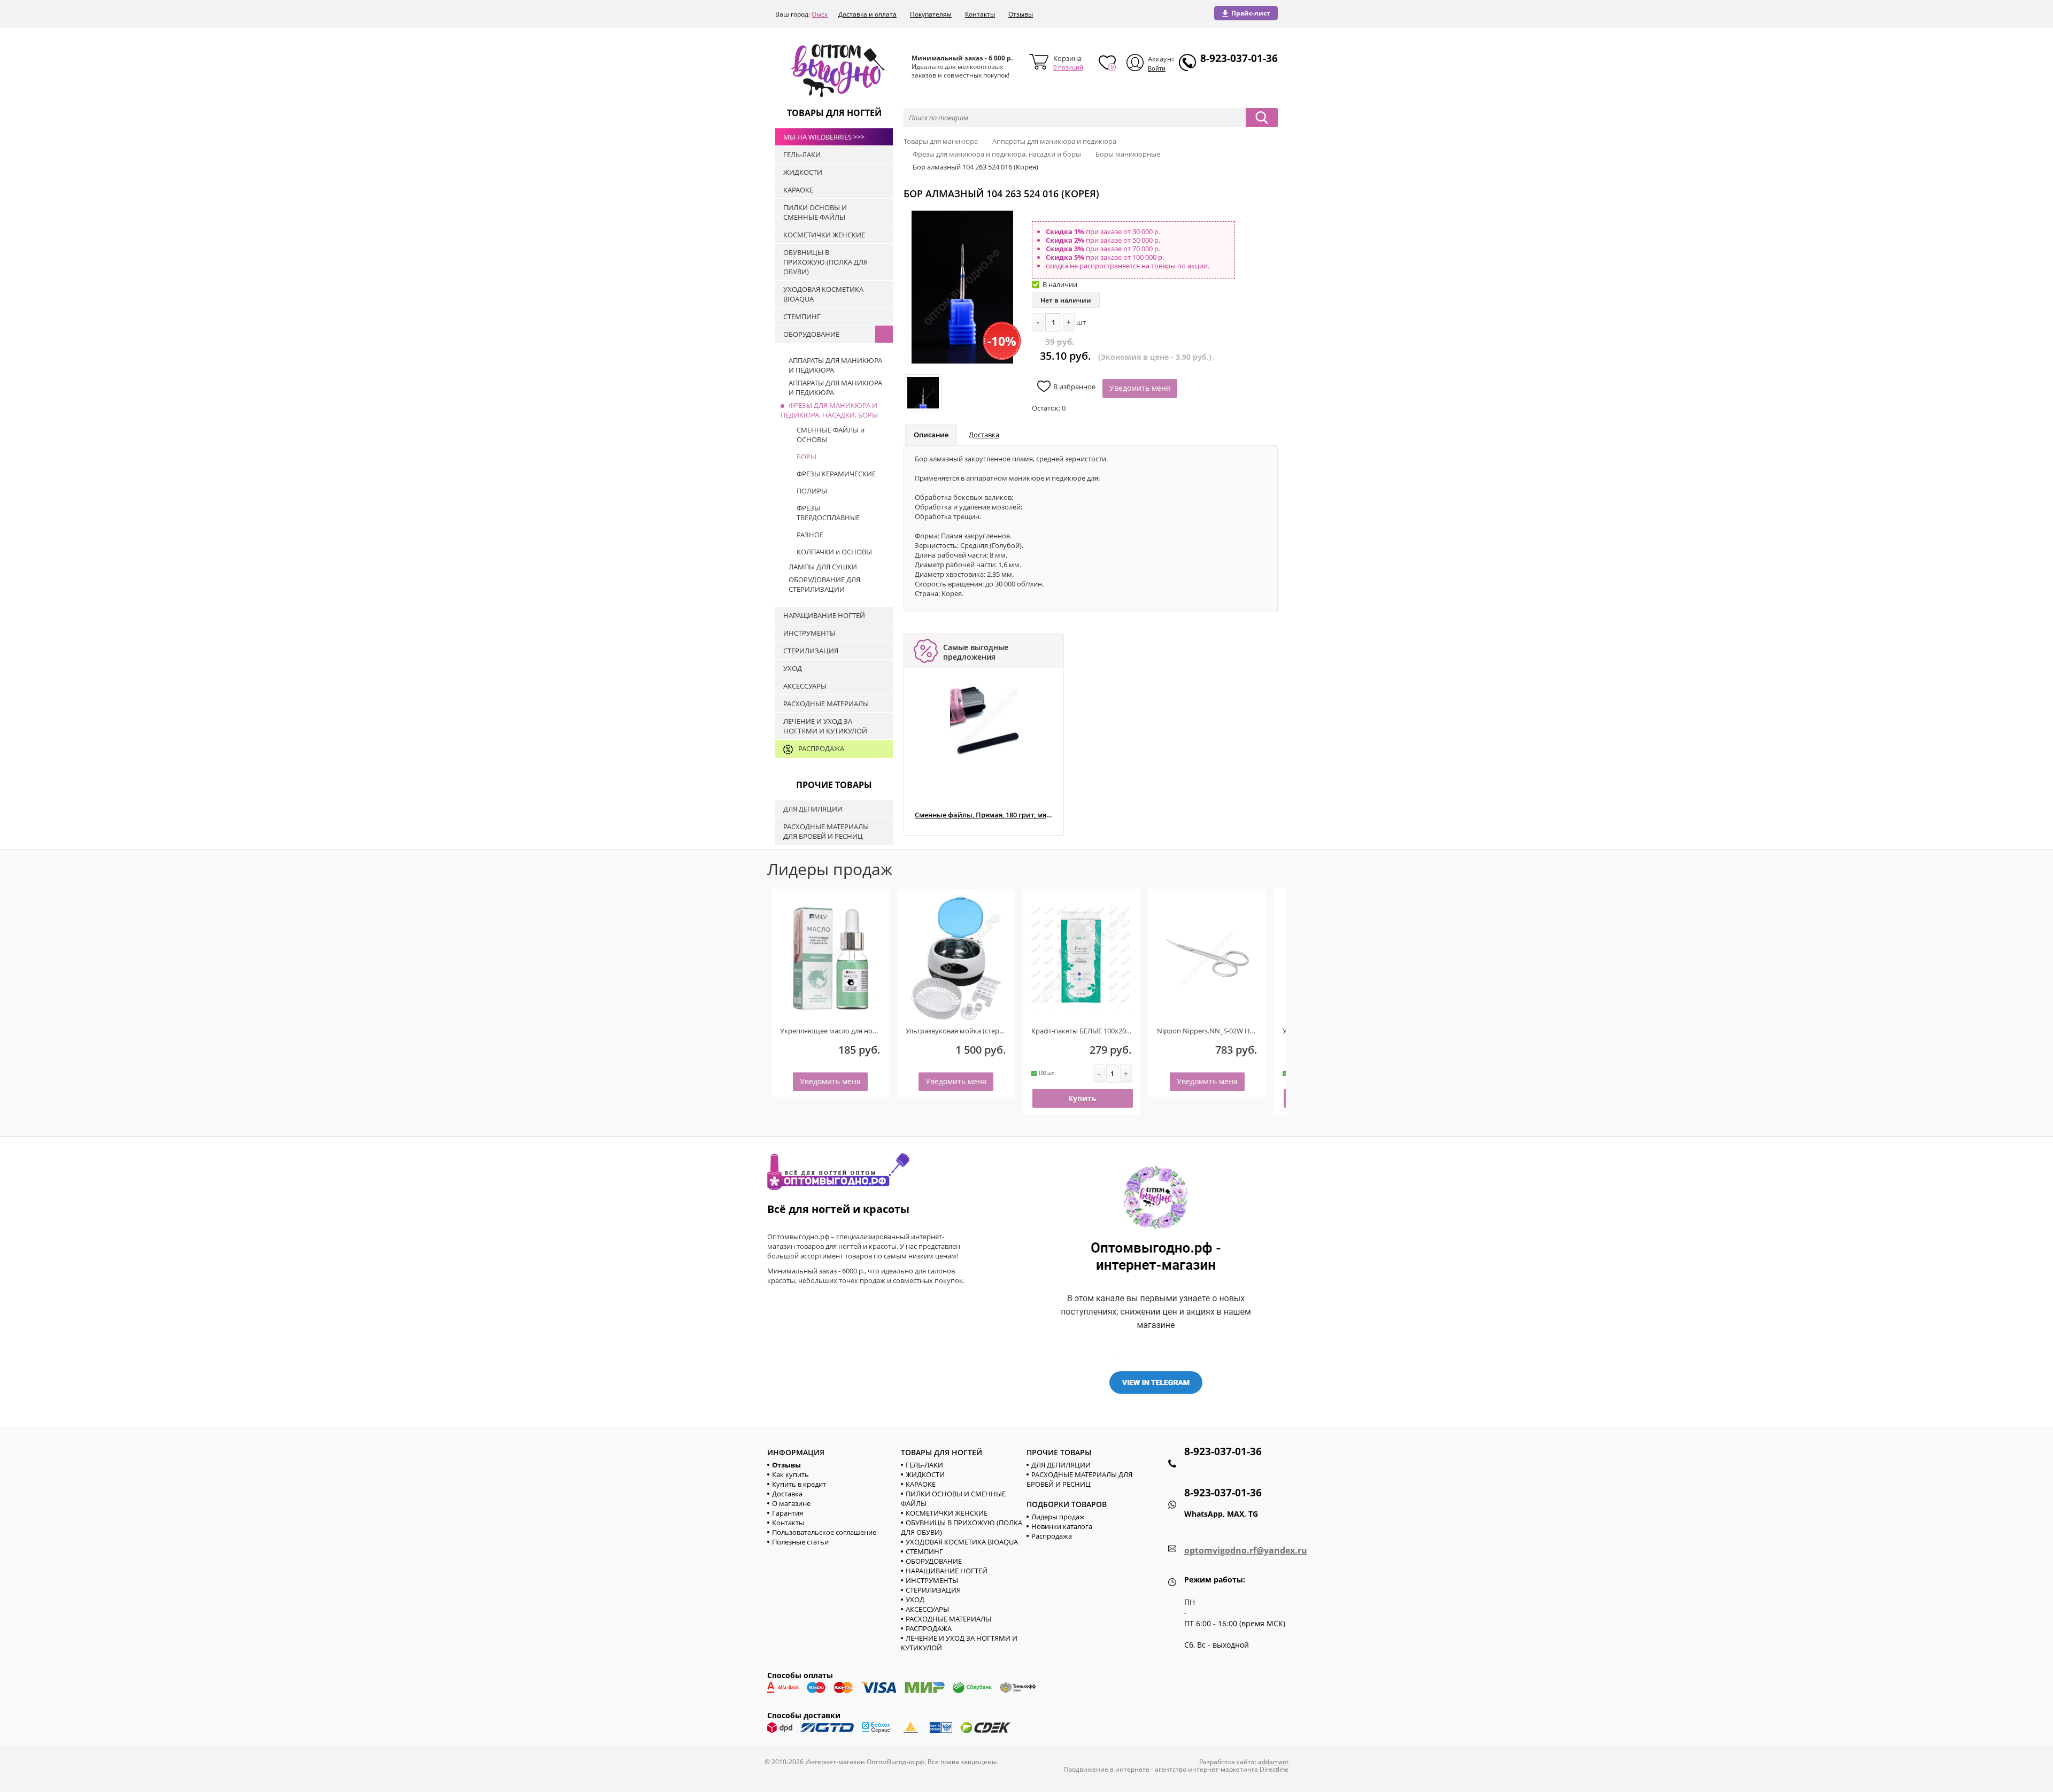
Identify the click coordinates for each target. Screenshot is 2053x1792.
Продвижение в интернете (1106, 1769)
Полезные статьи (800, 1542)
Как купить (790, 1474)
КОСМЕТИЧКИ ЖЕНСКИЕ (947, 1513)
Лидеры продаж (1058, 1517)
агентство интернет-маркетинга (1206, 1769)
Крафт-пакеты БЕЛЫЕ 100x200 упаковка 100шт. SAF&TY (1121, 1031)
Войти (1157, 68)
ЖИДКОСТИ (925, 1474)
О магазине (791, 1503)
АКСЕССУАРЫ (927, 1609)
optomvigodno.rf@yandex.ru (1246, 1550)
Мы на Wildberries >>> (824, 137)
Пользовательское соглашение (824, 1532)
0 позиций (1068, 67)
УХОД (915, 1600)
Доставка (984, 435)
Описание (931, 435)
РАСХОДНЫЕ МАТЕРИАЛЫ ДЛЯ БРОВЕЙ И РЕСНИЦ (1079, 1479)
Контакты (980, 14)
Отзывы (1021, 14)
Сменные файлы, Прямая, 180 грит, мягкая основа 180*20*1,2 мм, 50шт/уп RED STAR (983, 815)
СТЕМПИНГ (924, 1551)
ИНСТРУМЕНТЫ (932, 1580)
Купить (1082, 1098)
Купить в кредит (799, 1484)
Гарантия (788, 1513)
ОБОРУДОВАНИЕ (934, 1561)
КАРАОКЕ (921, 1484)
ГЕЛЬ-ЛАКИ (924, 1465)
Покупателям (931, 14)
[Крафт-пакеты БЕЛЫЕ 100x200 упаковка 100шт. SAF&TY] (1082, 958)
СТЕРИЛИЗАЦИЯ (933, 1590)
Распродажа (1052, 1536)
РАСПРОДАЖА (929, 1628)
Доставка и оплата (867, 14)
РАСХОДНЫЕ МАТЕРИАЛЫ (948, 1619)
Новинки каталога (1062, 1526)
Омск (820, 14)
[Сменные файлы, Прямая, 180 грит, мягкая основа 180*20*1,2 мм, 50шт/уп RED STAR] (986, 721)
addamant (1273, 1762)
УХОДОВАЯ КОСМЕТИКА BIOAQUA (962, 1542)
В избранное (1074, 387)
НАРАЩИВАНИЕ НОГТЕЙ (947, 1571)
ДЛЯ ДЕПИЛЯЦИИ (1061, 1465)
